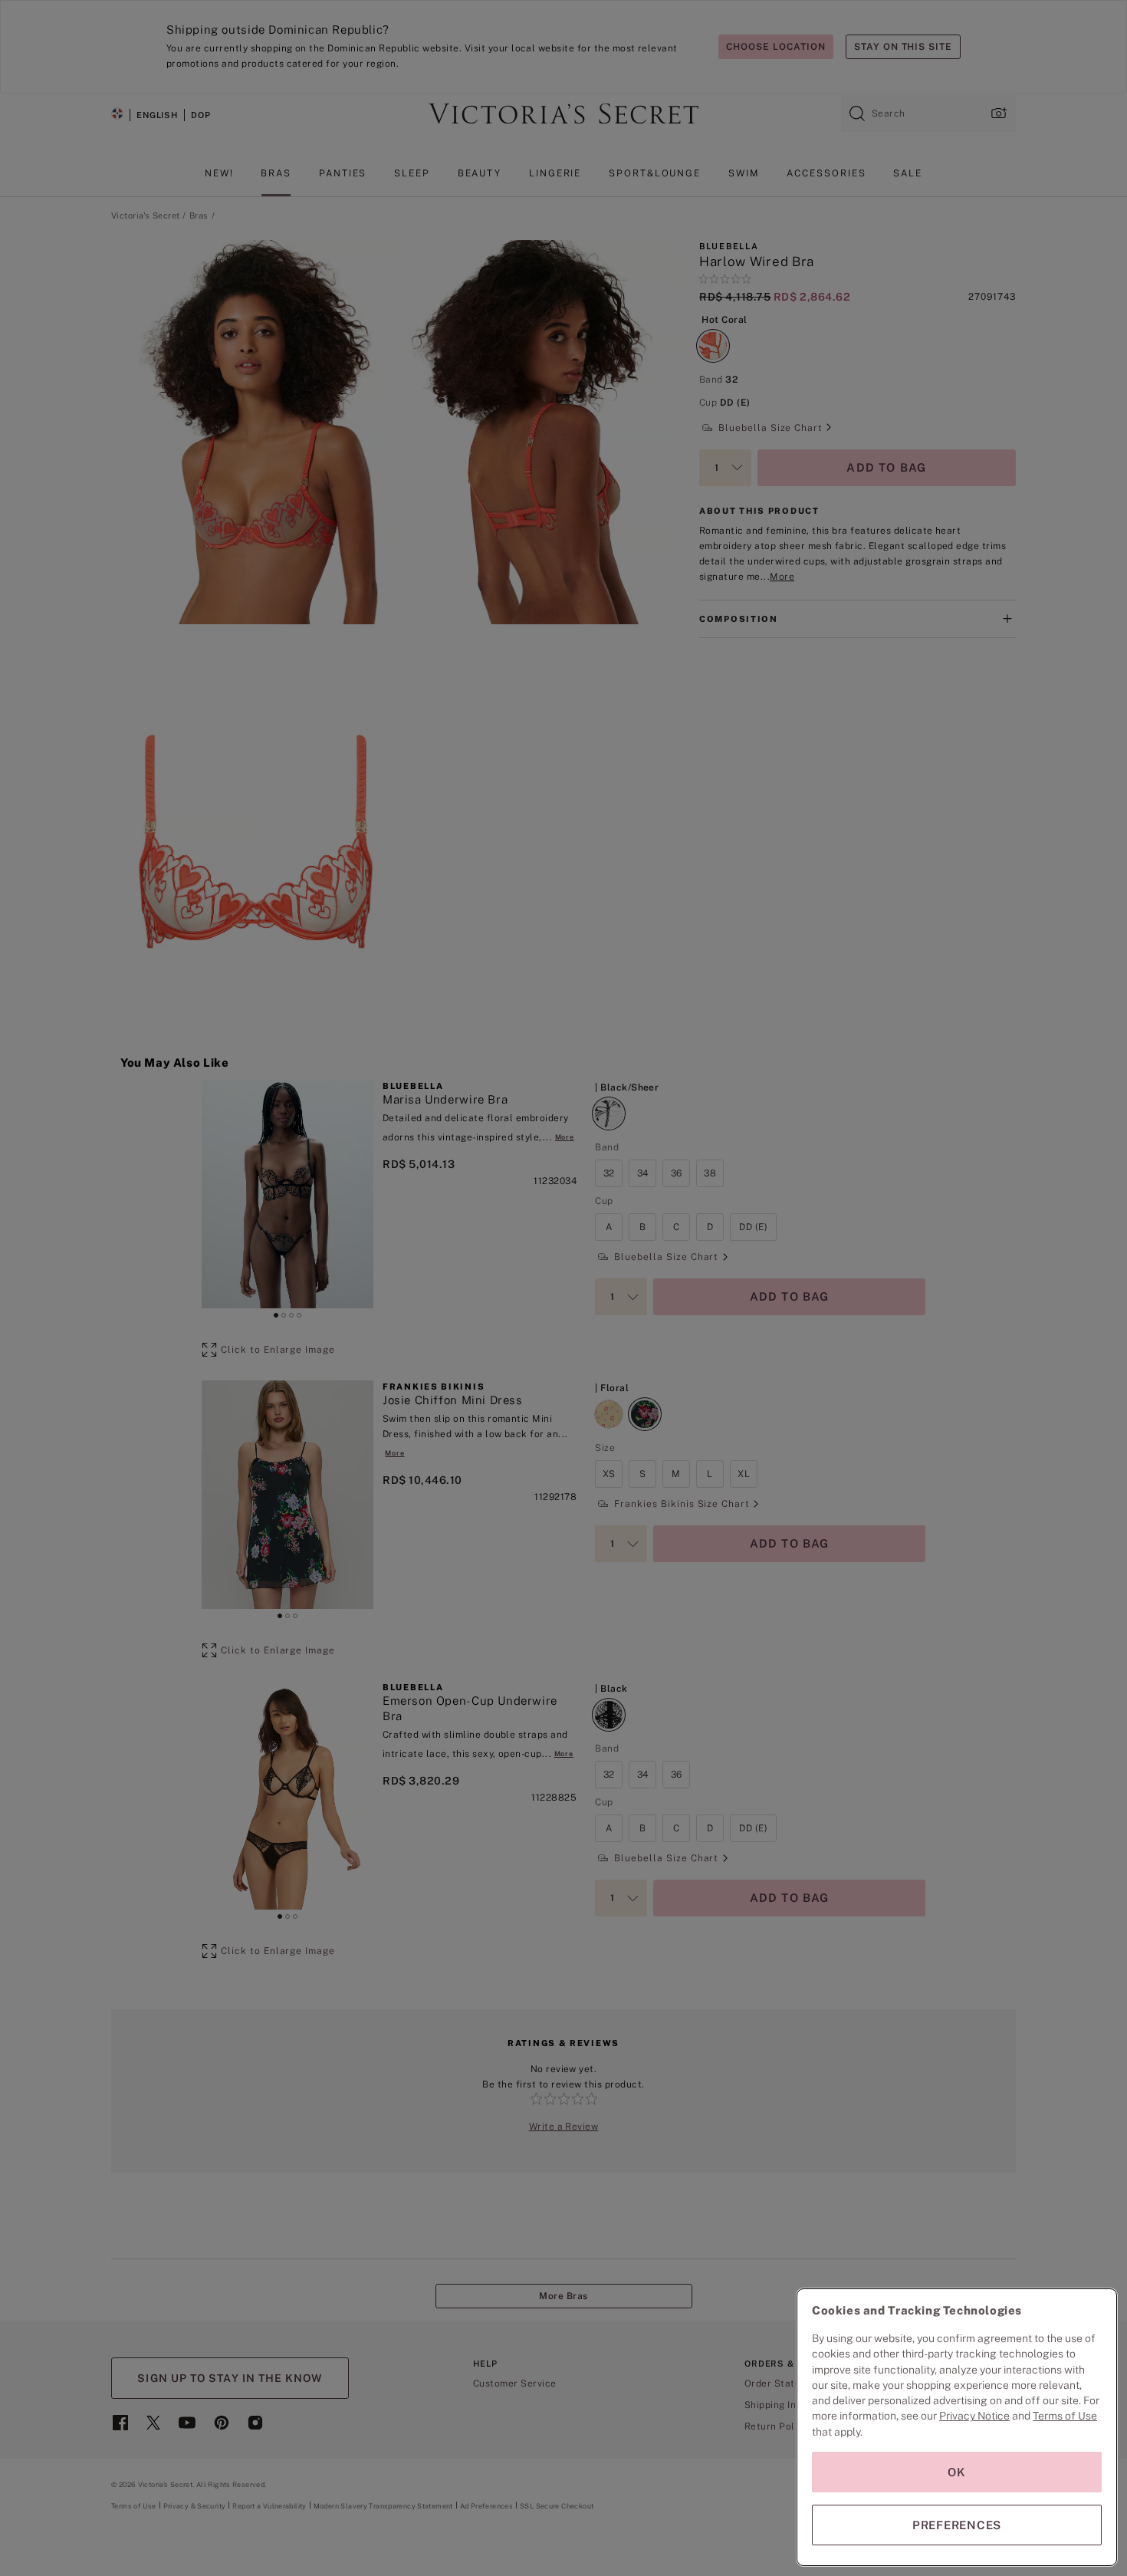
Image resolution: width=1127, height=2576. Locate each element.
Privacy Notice (974, 2416)
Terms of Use (1065, 2416)
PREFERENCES (957, 2525)
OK (957, 2472)
